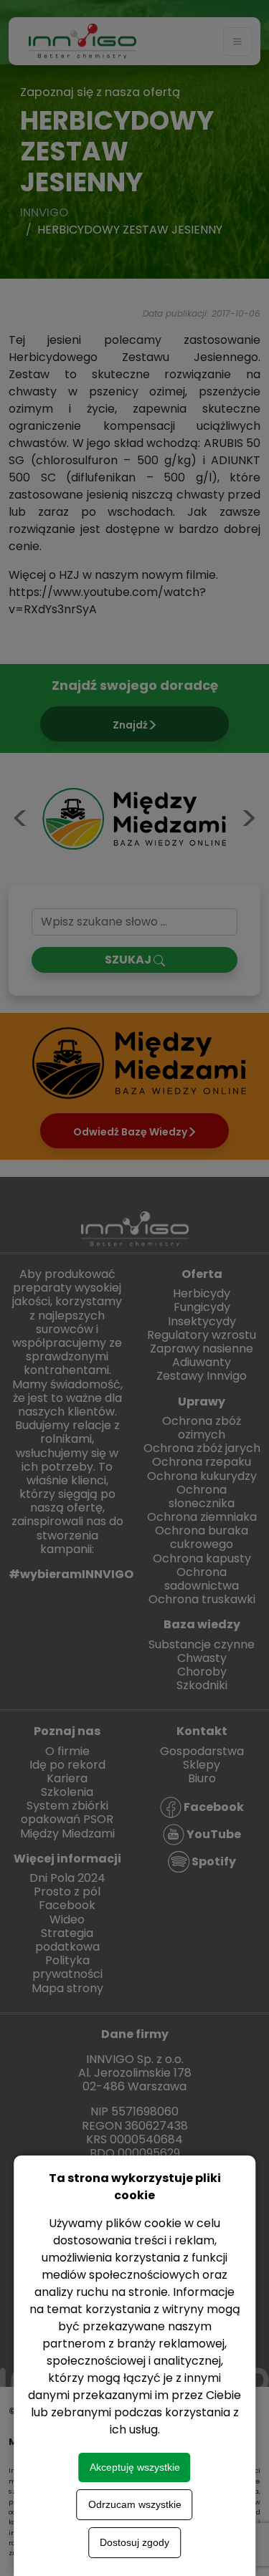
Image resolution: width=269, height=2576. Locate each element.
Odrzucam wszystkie (135, 2504)
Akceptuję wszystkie (135, 2467)
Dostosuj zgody (134, 2542)
